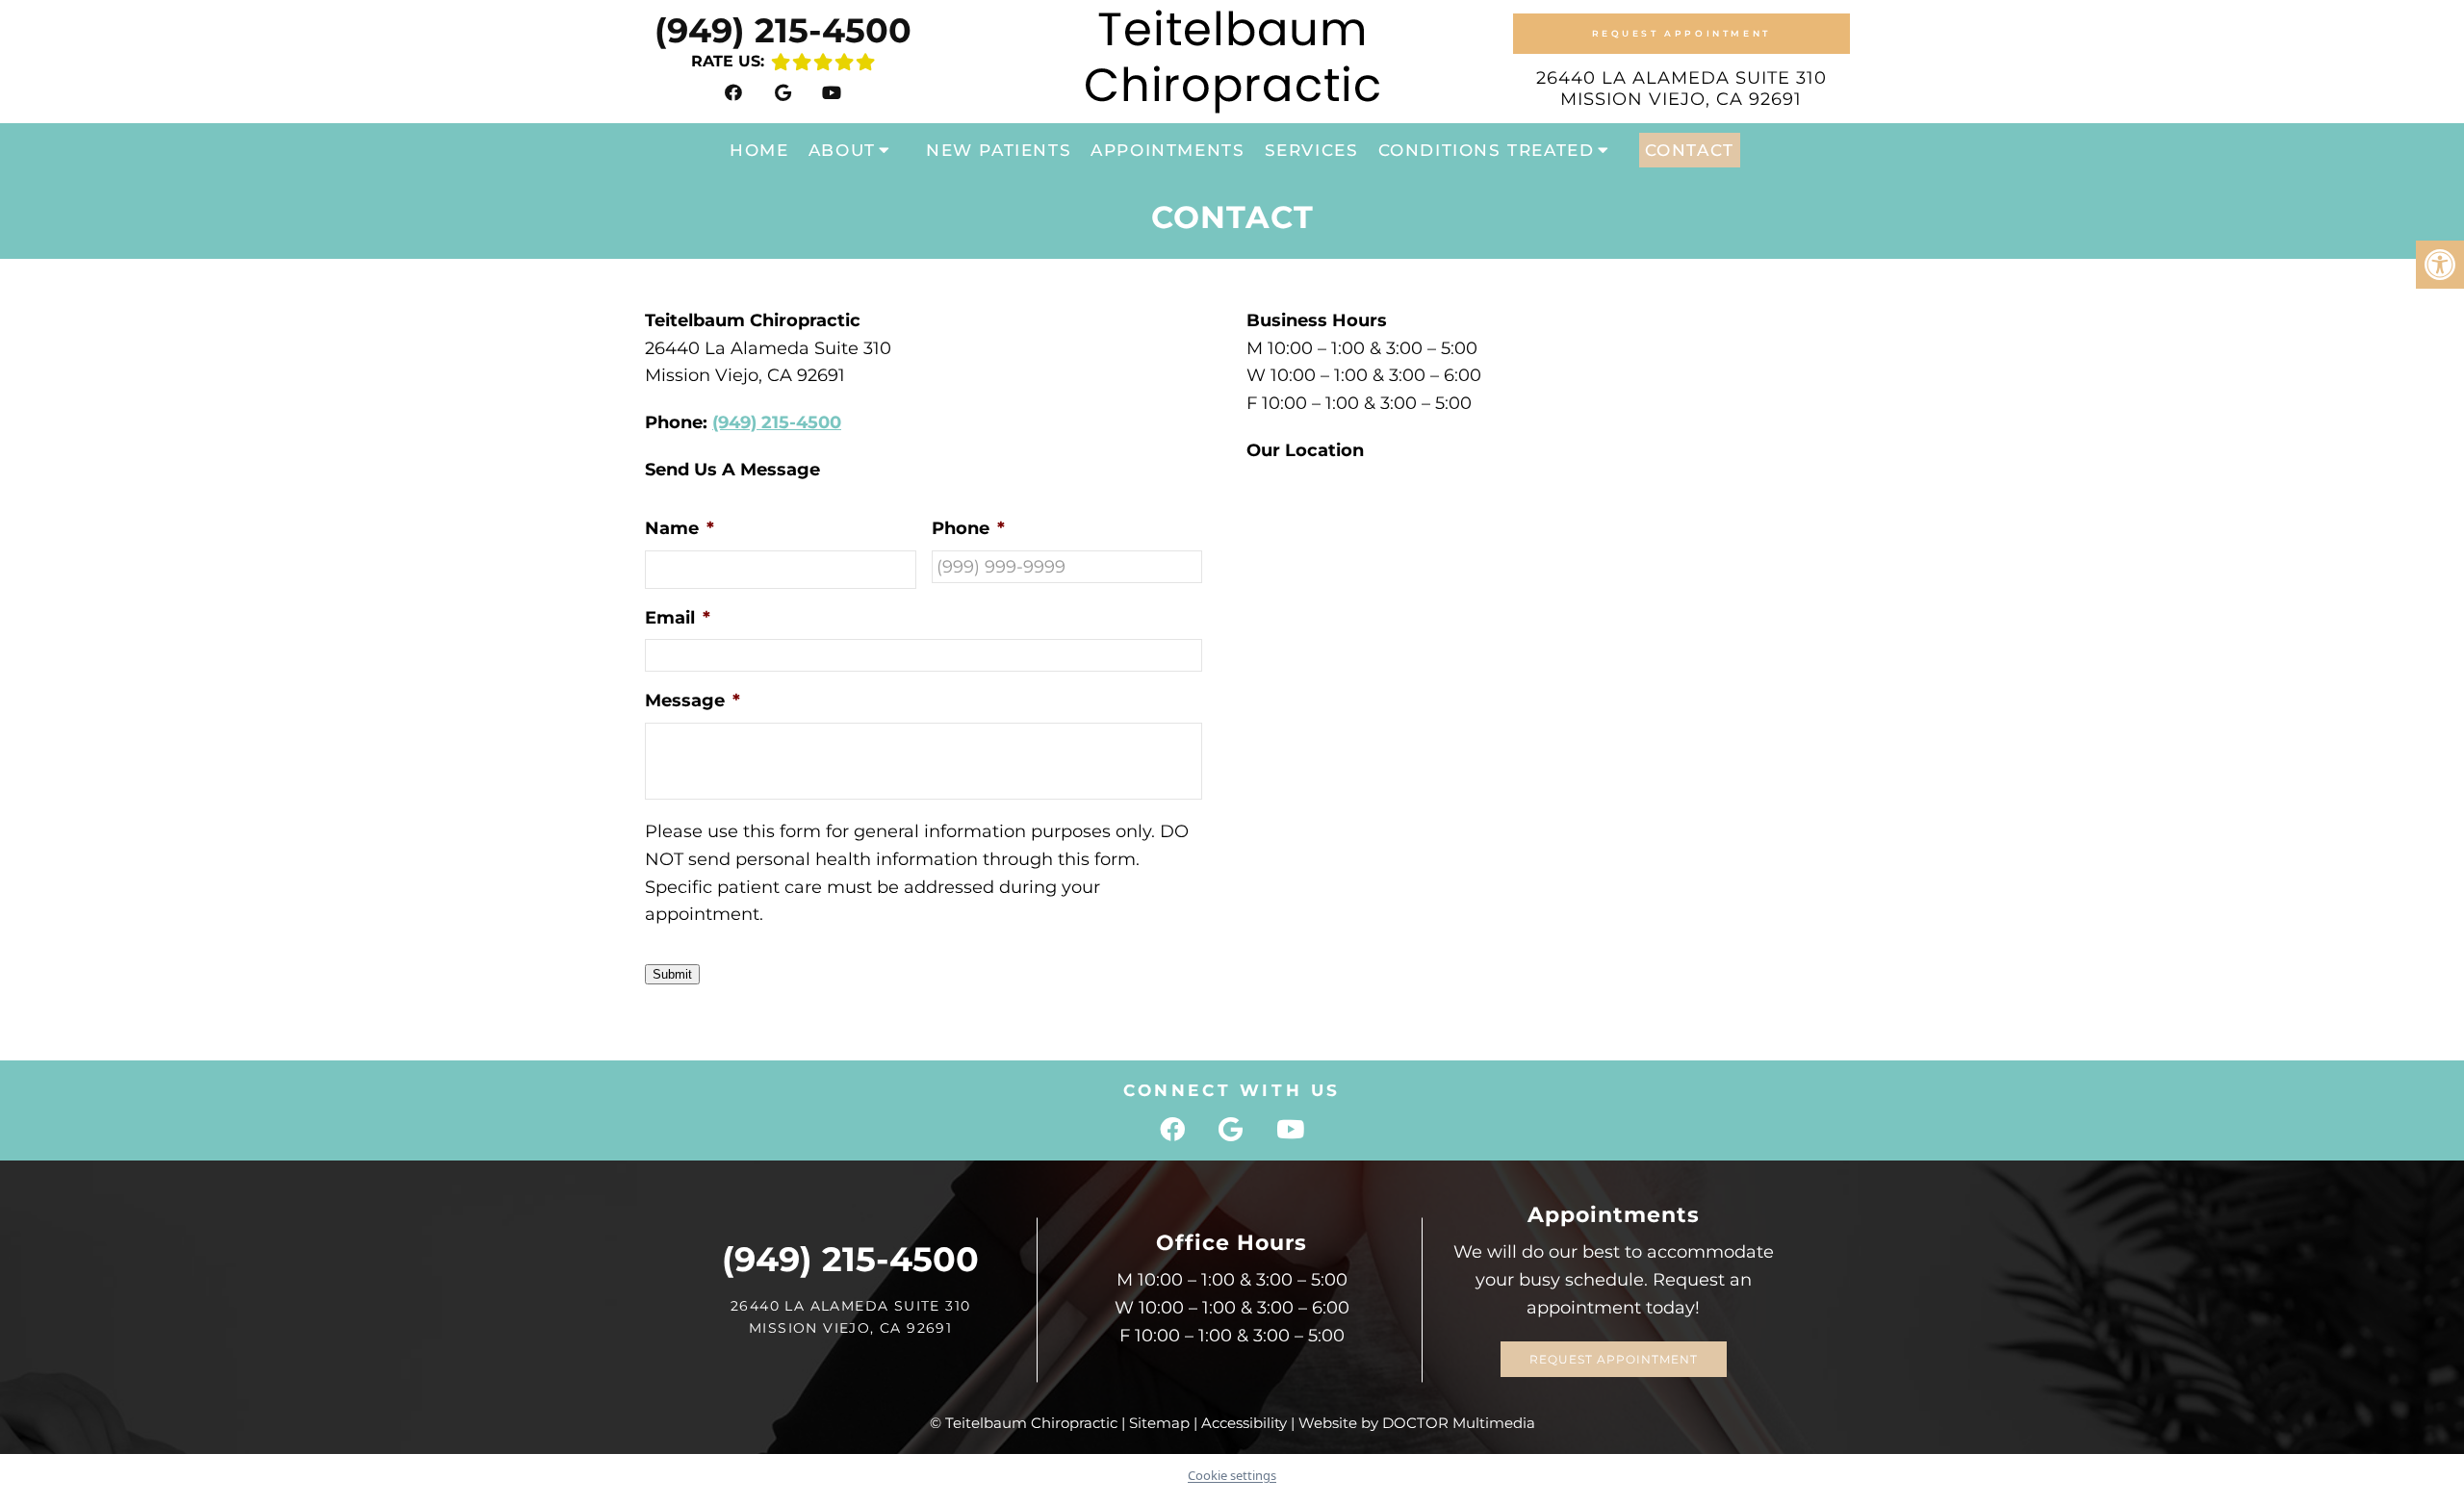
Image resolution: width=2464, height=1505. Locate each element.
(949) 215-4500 (783, 30)
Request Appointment (1681, 33)
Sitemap (1159, 1423)
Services (1312, 150)
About (842, 150)
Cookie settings (1232, 1475)
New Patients (999, 150)
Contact (1690, 150)
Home (759, 150)
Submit (672, 974)
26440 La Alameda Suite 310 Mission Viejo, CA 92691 (1681, 89)
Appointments (1168, 150)
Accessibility (1244, 1423)
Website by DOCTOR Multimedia (1417, 1423)
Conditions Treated (1487, 150)
